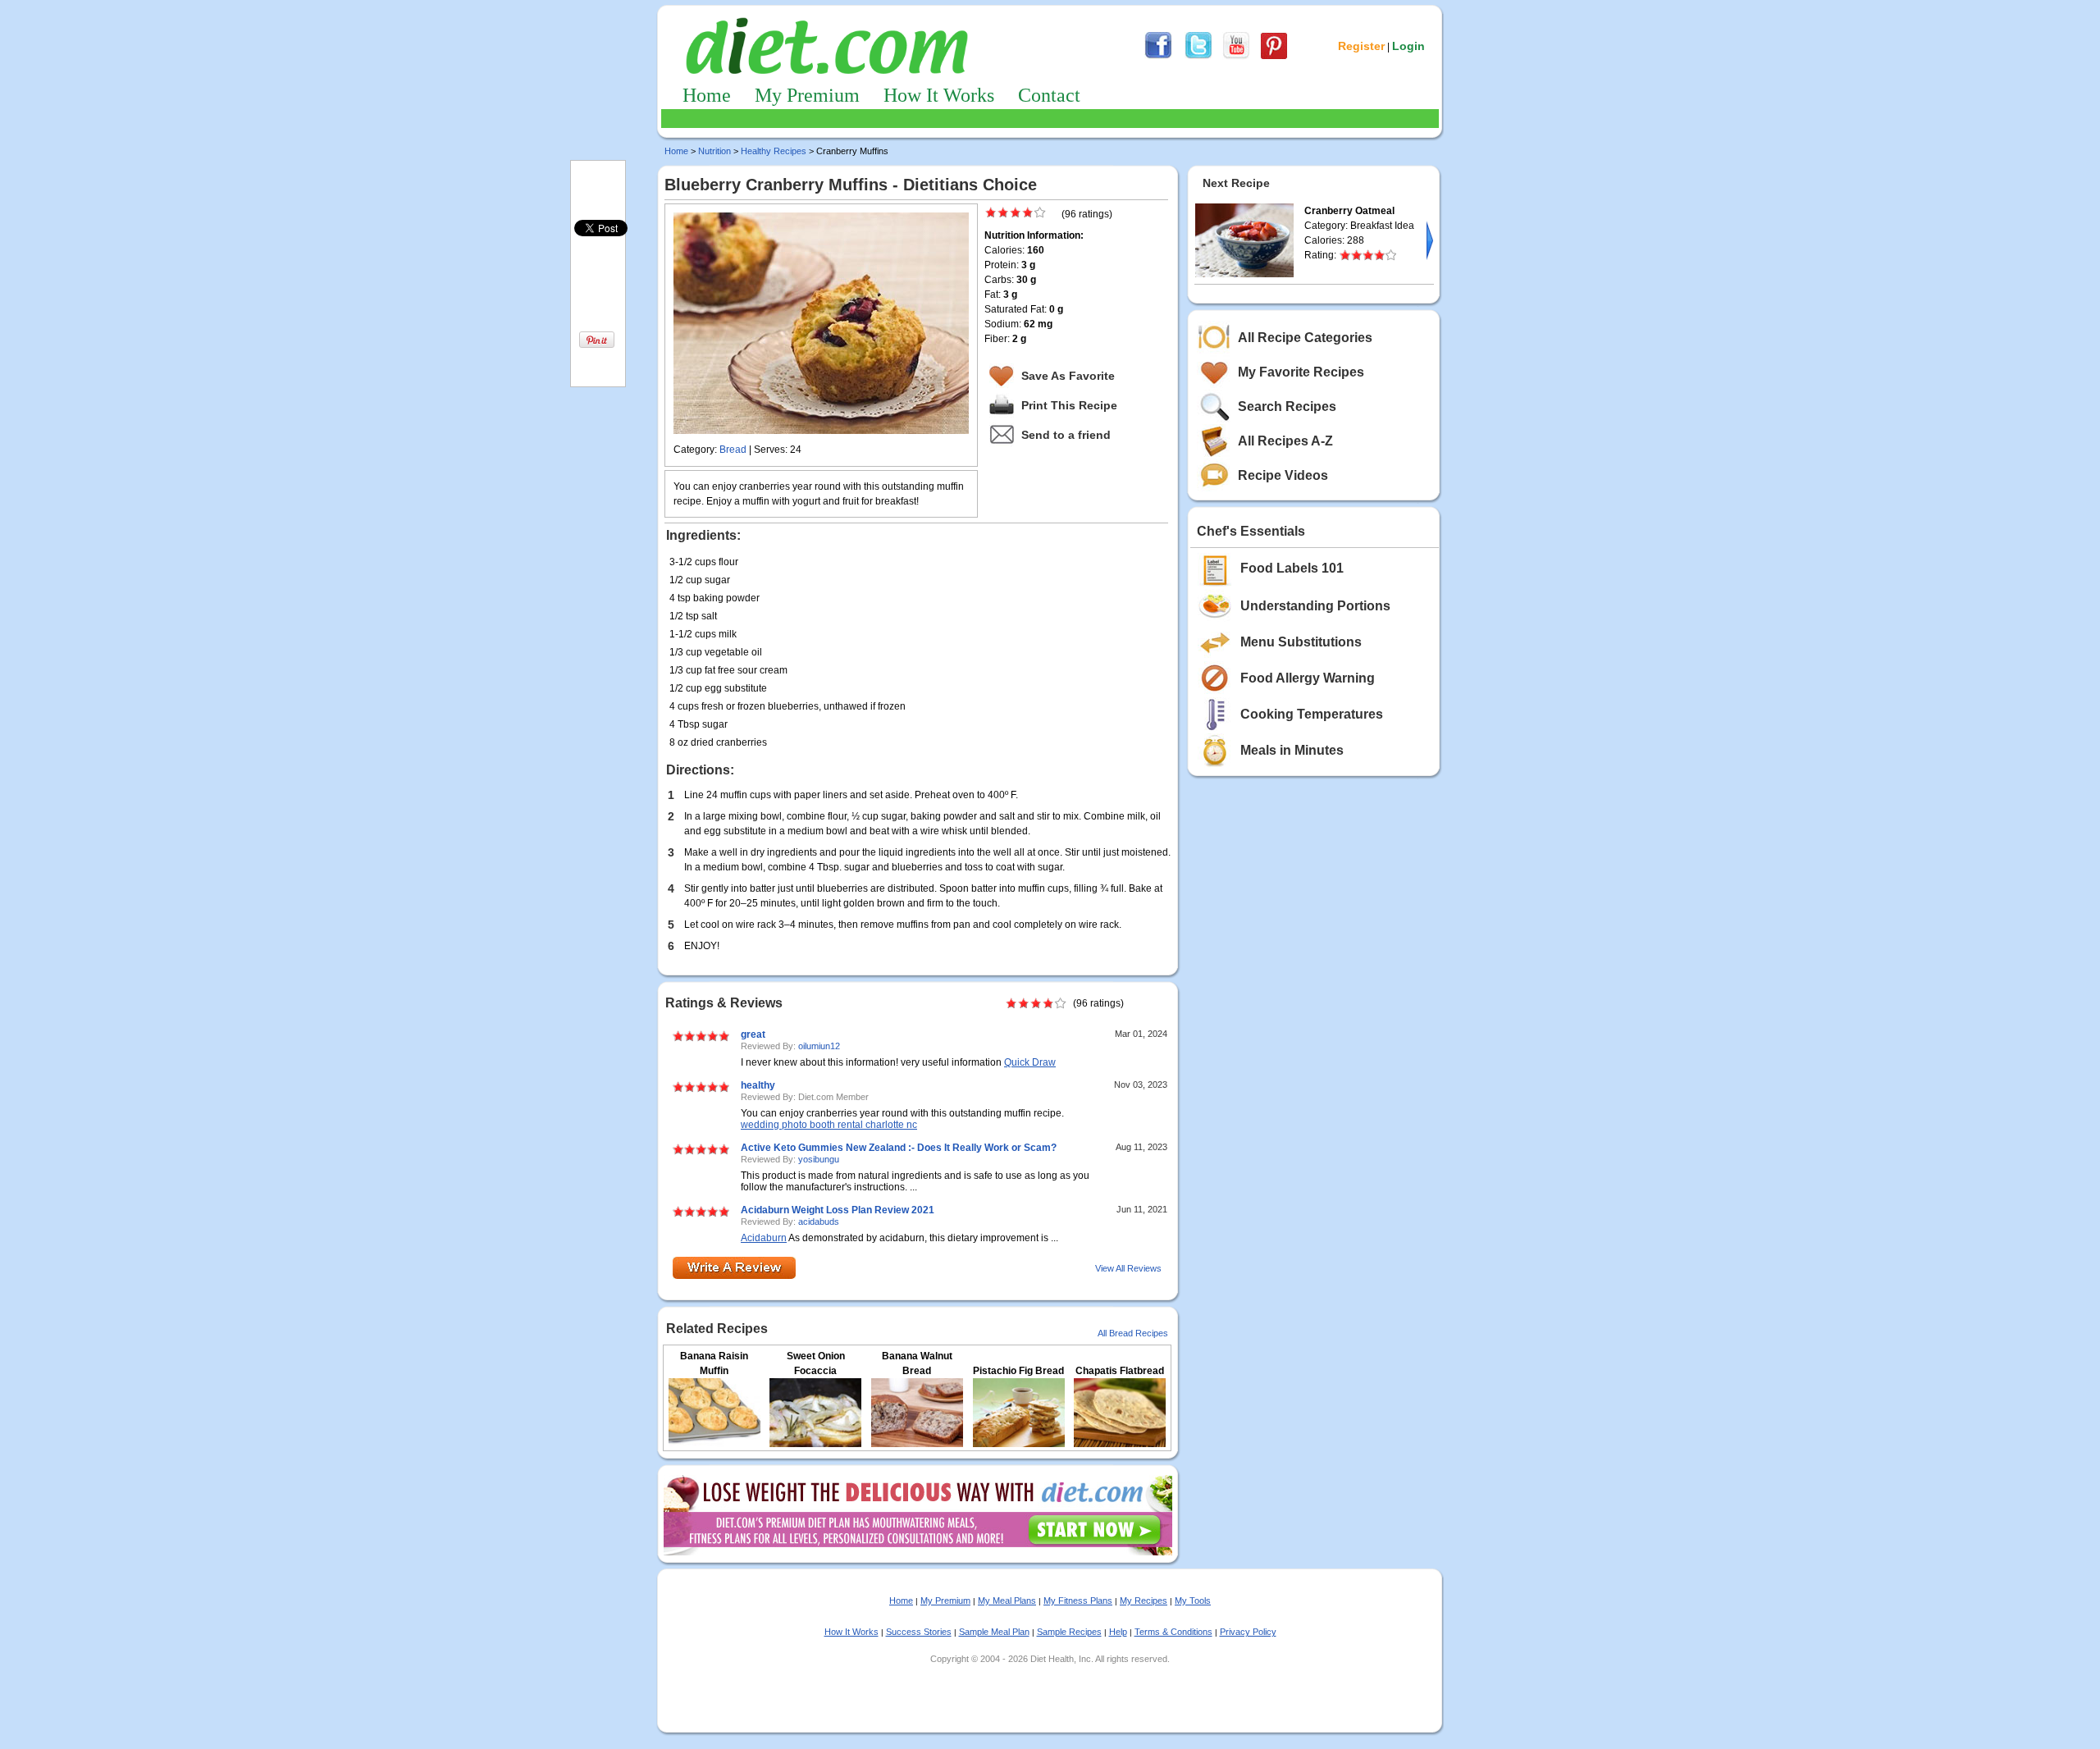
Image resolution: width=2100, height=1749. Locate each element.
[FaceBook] (1158, 57)
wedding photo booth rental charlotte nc (829, 1125)
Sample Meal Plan (994, 1632)
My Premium (807, 95)
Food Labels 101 (1292, 568)
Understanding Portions (1315, 606)
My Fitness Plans (1078, 1601)
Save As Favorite (1068, 376)
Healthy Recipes (774, 151)
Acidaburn (764, 1238)
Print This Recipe (1069, 405)
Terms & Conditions (1173, 1632)
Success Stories (919, 1632)
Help (1118, 1632)
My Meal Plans (1007, 1601)
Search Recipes (1287, 406)
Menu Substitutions (1301, 642)
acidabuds (819, 1222)
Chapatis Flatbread (1120, 1371)
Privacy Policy (1248, 1632)
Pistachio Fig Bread (1018, 1371)
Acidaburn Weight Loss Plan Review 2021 (838, 1210)
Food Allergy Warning (1308, 678)
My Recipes (1144, 1601)
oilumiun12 (819, 1046)
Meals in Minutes (1292, 750)
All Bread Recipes (1133, 1333)
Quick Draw (1030, 1062)
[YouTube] (1236, 57)
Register (1361, 46)
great (753, 1034)
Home (707, 95)
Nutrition (714, 151)
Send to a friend (1066, 435)
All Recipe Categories (1305, 338)
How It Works (939, 95)
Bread (733, 450)
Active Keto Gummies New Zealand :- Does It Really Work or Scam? (899, 1148)
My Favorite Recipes (1301, 372)
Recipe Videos (1283, 475)
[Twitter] (1198, 57)
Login (1408, 46)
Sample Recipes (1069, 1632)
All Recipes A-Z (1285, 441)
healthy (758, 1085)
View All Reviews (1128, 1268)
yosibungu (819, 1159)
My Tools (1193, 1601)
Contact (1049, 95)
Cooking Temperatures (1312, 714)
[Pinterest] (1274, 57)
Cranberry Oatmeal (1349, 211)
